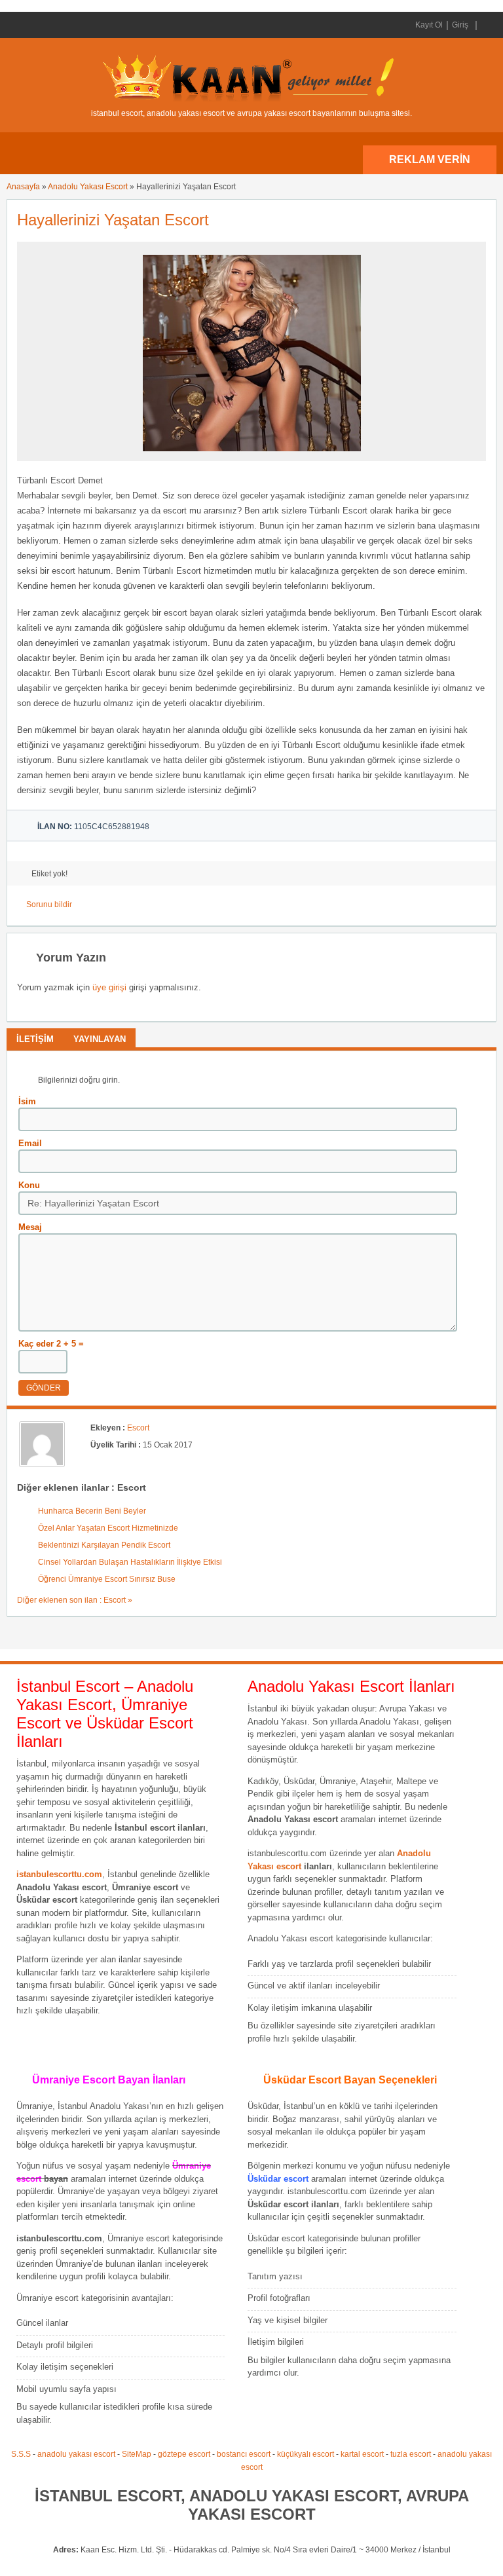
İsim (27, 1101)
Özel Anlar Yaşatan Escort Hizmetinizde (108, 1528)
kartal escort (362, 2454)
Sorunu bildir (49, 905)
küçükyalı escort (306, 2454)
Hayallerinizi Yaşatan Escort (113, 220)
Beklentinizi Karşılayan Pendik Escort (104, 1545)
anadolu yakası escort (76, 2454)
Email (30, 1143)
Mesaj (30, 1227)
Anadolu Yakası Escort (88, 187)
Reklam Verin (430, 159)
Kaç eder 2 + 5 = (51, 1344)
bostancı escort (244, 2454)
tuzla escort (411, 2454)
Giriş (460, 25)
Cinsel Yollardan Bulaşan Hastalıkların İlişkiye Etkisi (130, 1562)
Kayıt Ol (429, 25)
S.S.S (21, 2454)
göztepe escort (184, 2454)
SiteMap (137, 2454)
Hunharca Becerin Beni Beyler (92, 1511)
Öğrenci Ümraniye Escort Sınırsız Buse (107, 1579)
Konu (29, 1185)
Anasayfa (23, 187)
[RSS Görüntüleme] (485, 25)
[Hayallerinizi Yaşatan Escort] (252, 455)
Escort (138, 1428)
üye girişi (109, 987)
